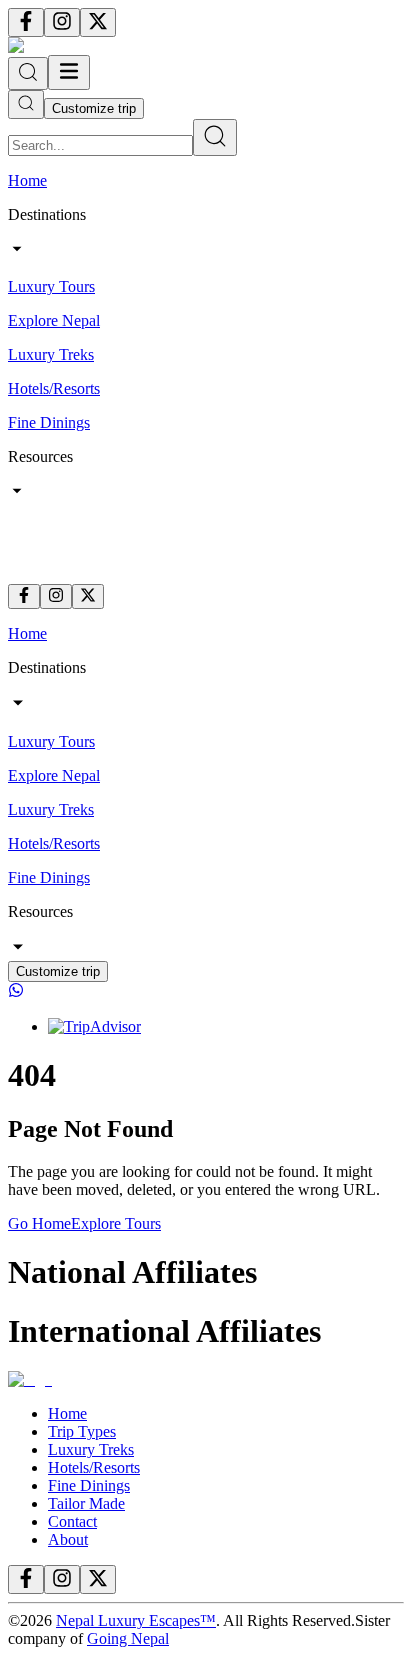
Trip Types (82, 1431)
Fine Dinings (89, 1485)
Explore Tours (116, 1223)
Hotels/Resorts (94, 1467)
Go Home (39, 1223)
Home (67, 1413)
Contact (72, 1521)
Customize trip (94, 108)
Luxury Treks (91, 1449)
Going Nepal (128, 1638)
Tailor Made (86, 1503)
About (68, 1539)
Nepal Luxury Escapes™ (136, 1620)
